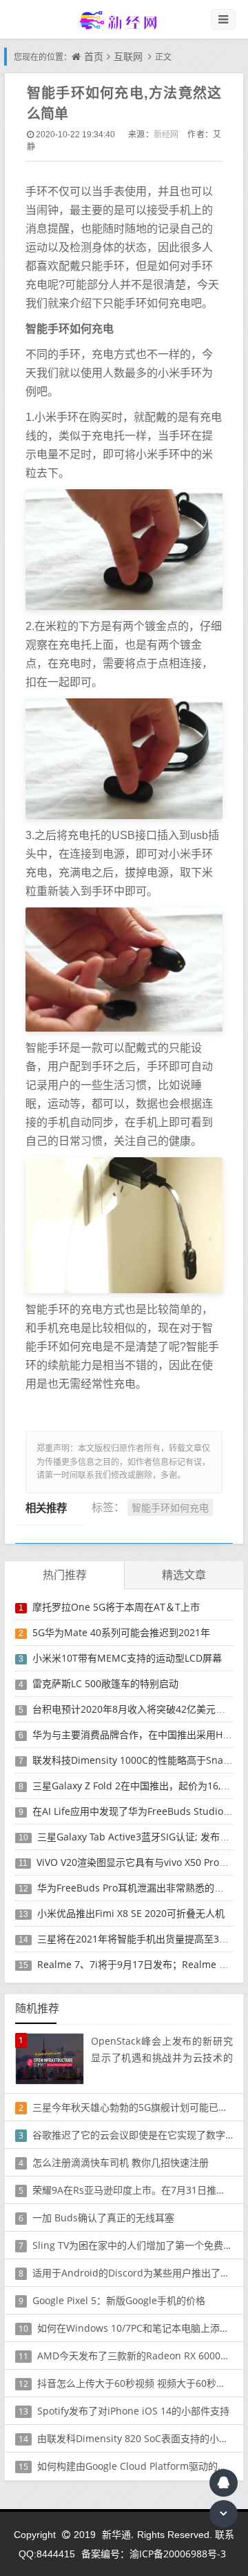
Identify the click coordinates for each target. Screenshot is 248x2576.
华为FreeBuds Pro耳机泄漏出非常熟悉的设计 (135, 1888)
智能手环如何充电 (170, 1507)
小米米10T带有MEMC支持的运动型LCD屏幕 (127, 1658)
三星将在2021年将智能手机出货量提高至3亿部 (138, 1939)
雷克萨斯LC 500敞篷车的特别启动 (105, 1683)
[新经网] (124, 20)
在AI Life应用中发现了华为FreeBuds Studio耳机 (137, 1811)
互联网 (128, 56)
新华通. (118, 2534)
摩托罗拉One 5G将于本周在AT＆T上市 (116, 1607)
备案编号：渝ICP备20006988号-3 (154, 2554)
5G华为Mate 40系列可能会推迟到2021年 (121, 1632)
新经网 (166, 134)
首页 (94, 56)
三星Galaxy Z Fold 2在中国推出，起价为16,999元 (139, 1786)
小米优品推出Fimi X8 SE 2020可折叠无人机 (131, 1913)
